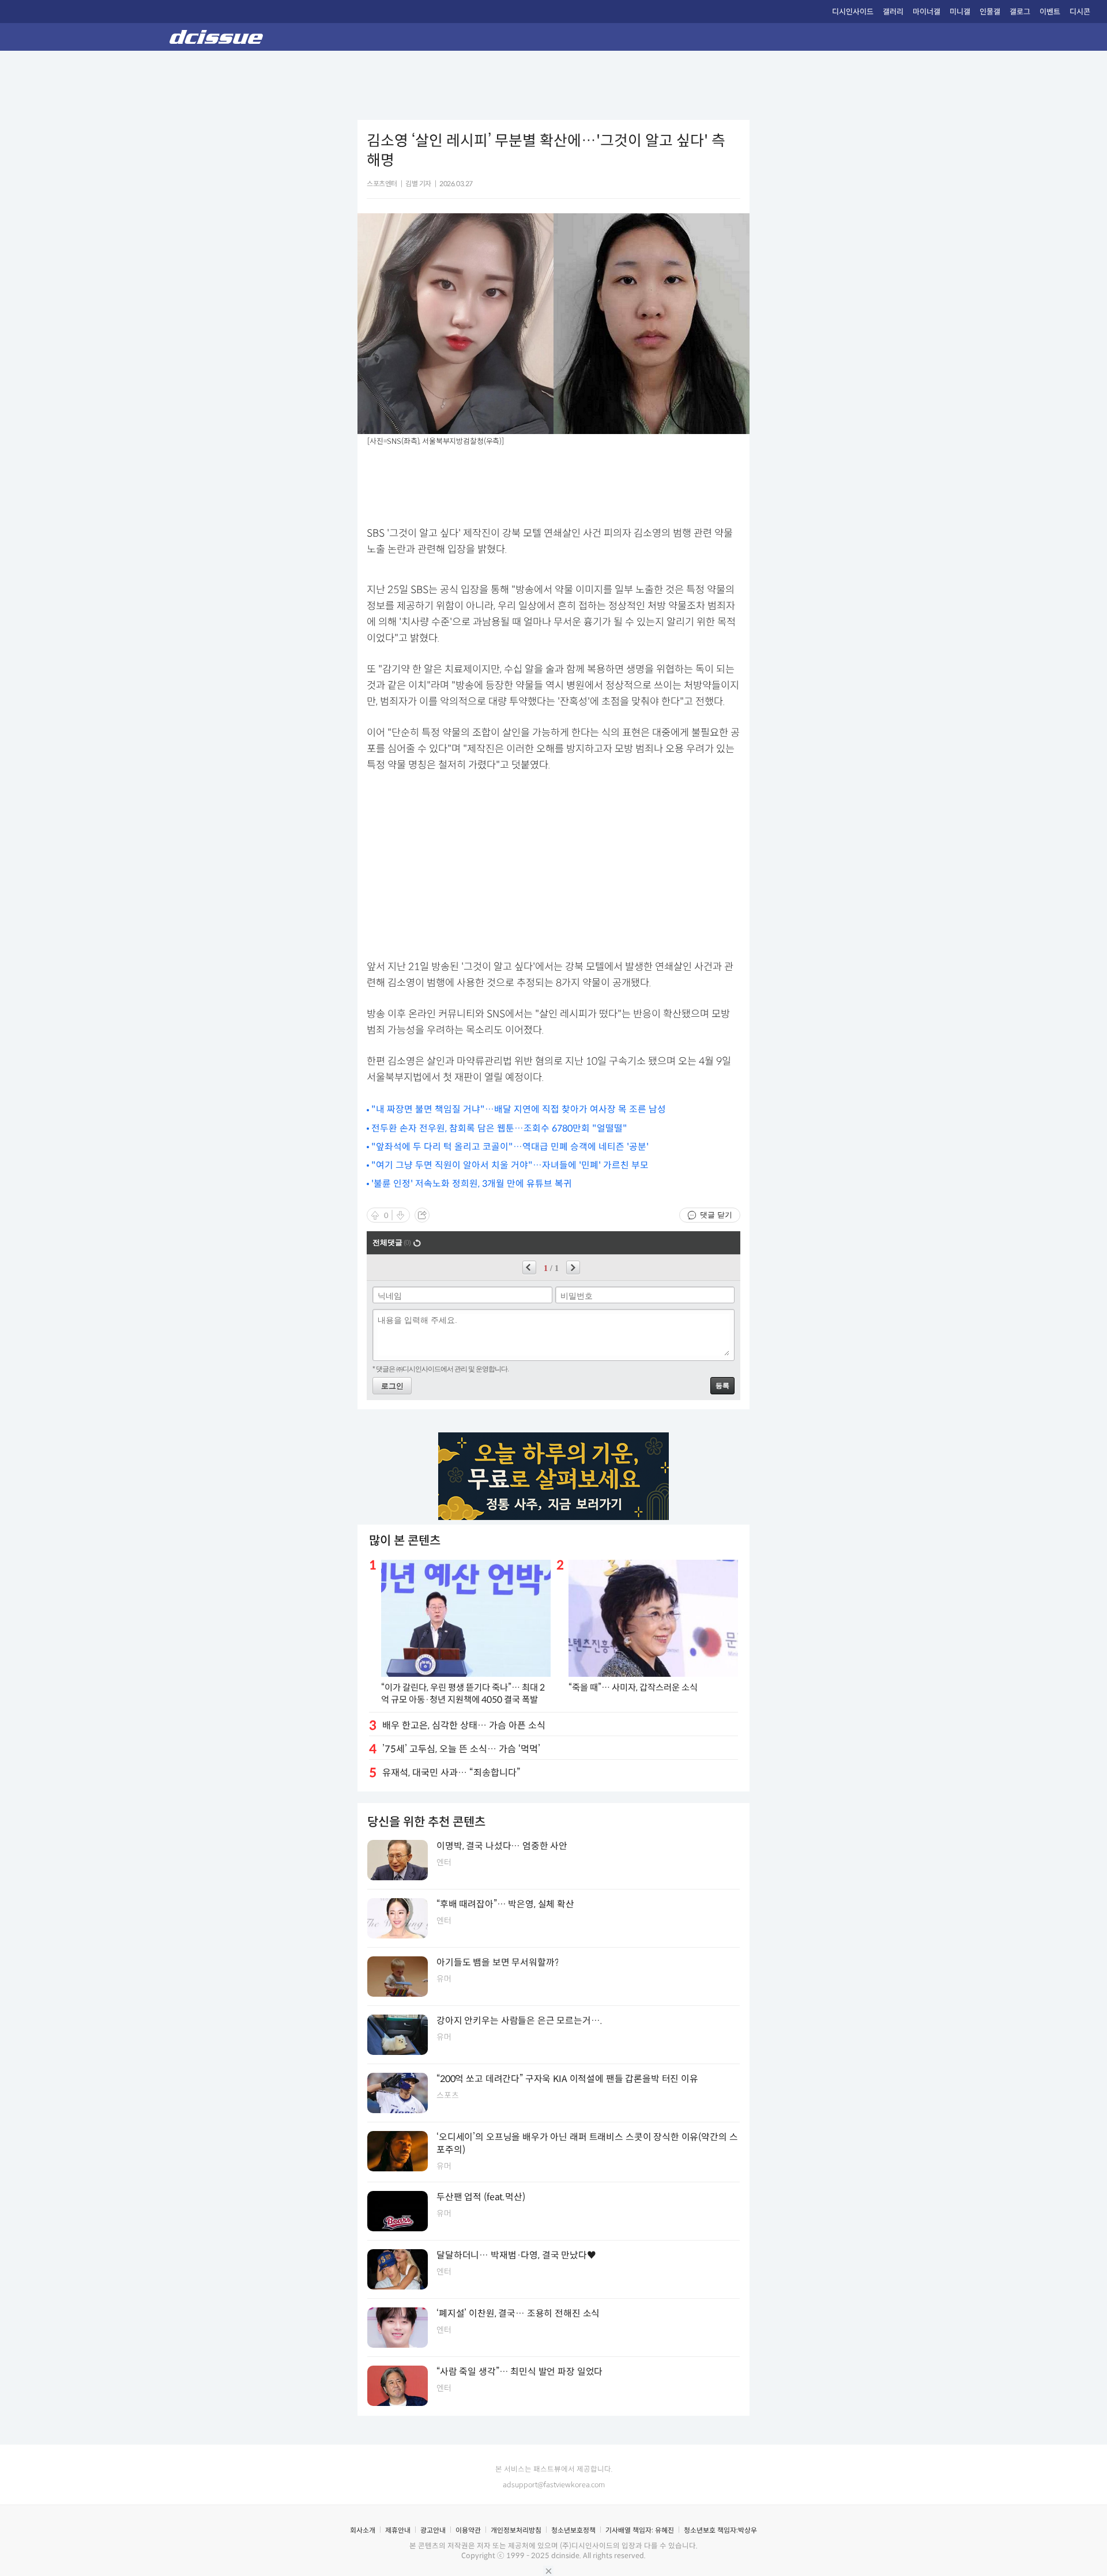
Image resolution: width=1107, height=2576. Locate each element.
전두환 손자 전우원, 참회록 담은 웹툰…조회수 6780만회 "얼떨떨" (499, 1128)
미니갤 (960, 12)
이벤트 (1050, 12)
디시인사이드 (853, 12)
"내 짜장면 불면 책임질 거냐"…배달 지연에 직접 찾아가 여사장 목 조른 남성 (519, 1109)
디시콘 (1080, 12)
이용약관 (468, 2530)
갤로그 (1020, 12)
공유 (422, 1215)
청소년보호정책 (573, 2530)
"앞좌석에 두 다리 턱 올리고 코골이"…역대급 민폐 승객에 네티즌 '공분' (510, 1147)
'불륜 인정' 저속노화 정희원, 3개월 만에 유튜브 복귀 (472, 1184)
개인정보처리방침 (516, 2530)
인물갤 (990, 12)
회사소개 (363, 2530)
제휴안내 (398, 2530)
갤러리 (893, 12)
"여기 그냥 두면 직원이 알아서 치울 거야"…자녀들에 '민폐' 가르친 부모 (510, 1165)
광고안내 (433, 2530)
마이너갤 (927, 12)
